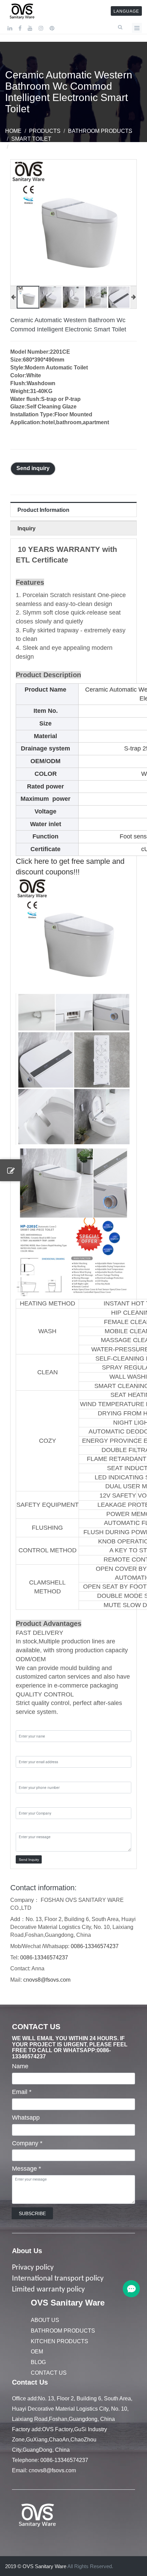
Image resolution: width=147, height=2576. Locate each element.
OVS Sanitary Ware (68, 2303)
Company (27, 2143)
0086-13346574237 (95, 1946)
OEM (37, 2352)
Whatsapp (26, 2118)
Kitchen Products (59, 2341)
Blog (38, 2362)
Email (22, 2092)
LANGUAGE (126, 11)
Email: (24, 1750)
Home (13, 131)
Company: (30, 1801)
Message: (29, 1827)
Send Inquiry (29, 1860)
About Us (27, 2251)
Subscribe (32, 2213)
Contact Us (49, 2373)
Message (26, 2169)
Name (20, 2066)
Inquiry (26, 528)
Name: (25, 1724)
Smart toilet (31, 139)
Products (45, 131)
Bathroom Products (100, 131)
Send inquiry (33, 468)
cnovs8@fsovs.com (47, 1980)
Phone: (25, 1775)
